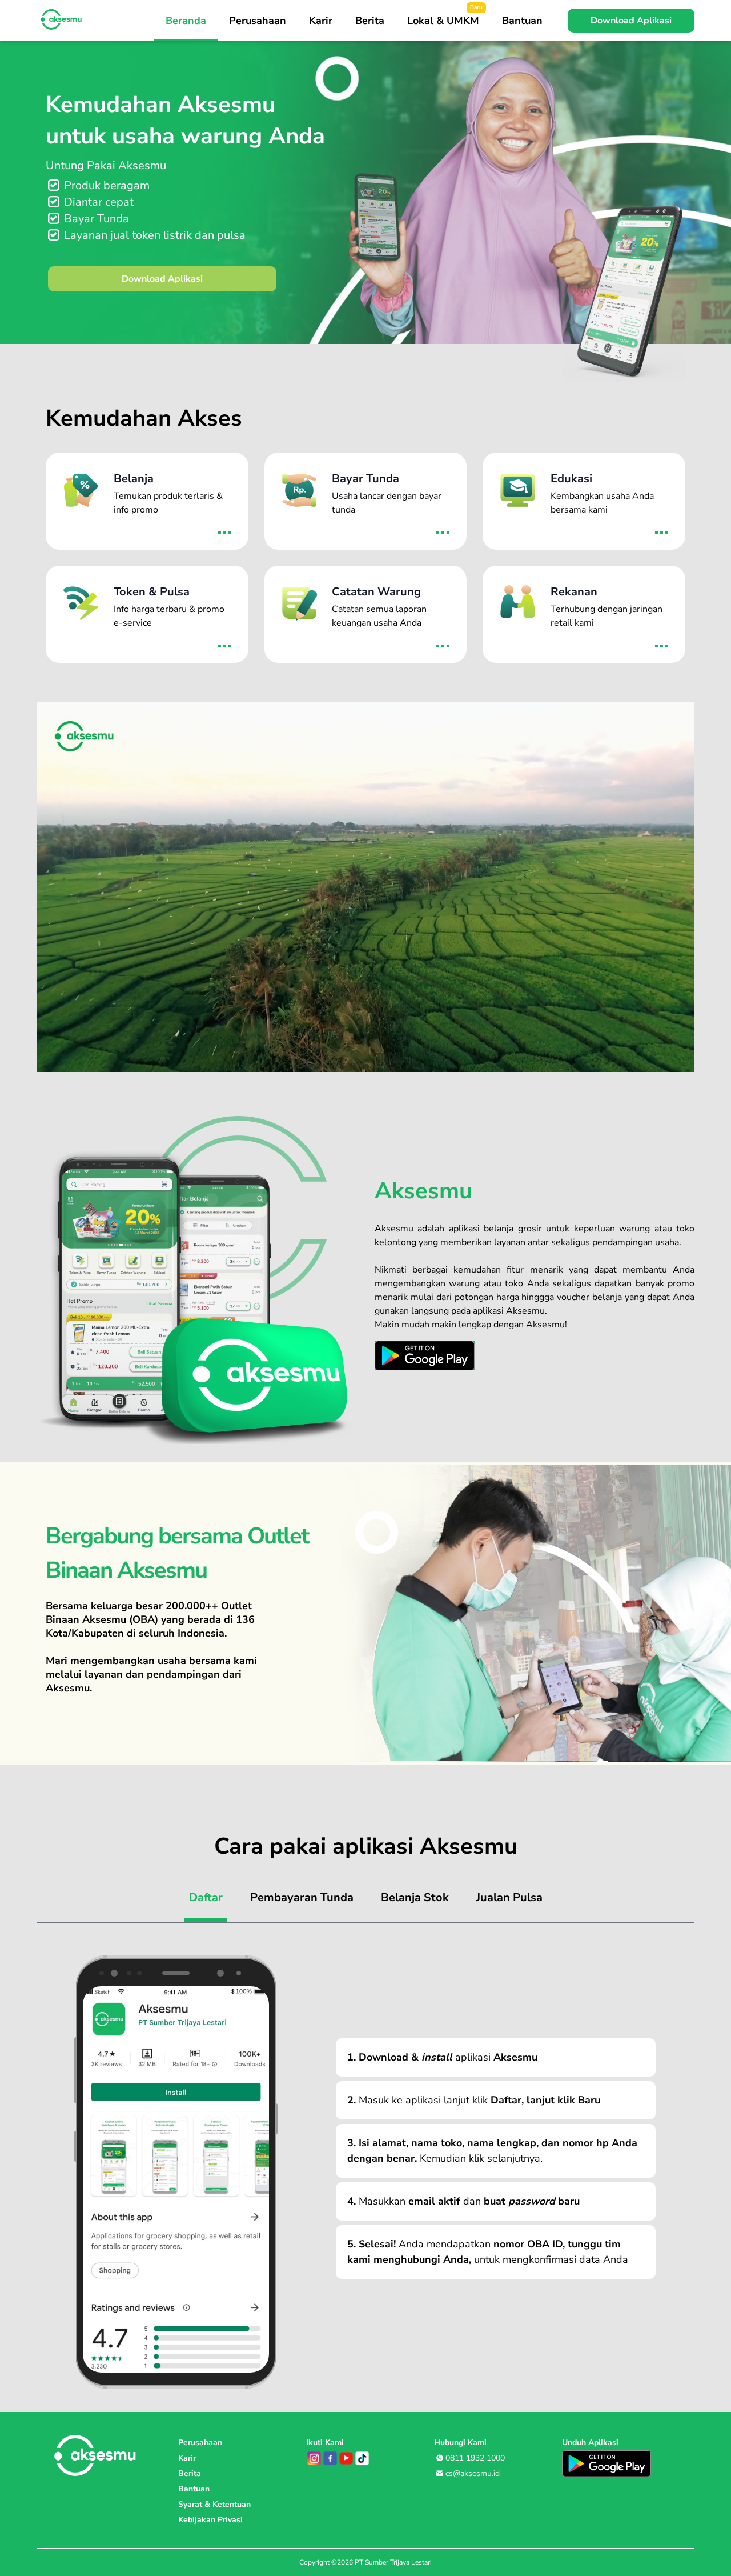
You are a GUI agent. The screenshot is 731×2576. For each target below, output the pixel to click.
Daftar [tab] (206, 1897)
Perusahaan (258, 21)
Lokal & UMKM (445, 15)
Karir (321, 21)
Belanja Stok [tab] (415, 1897)
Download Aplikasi (162, 279)
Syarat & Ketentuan (214, 2504)
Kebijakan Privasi (210, 2520)
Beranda (186, 21)
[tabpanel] (365, 2161)
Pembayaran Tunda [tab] (302, 1897)
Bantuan (522, 21)
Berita (370, 21)
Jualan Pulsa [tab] (509, 1897)
